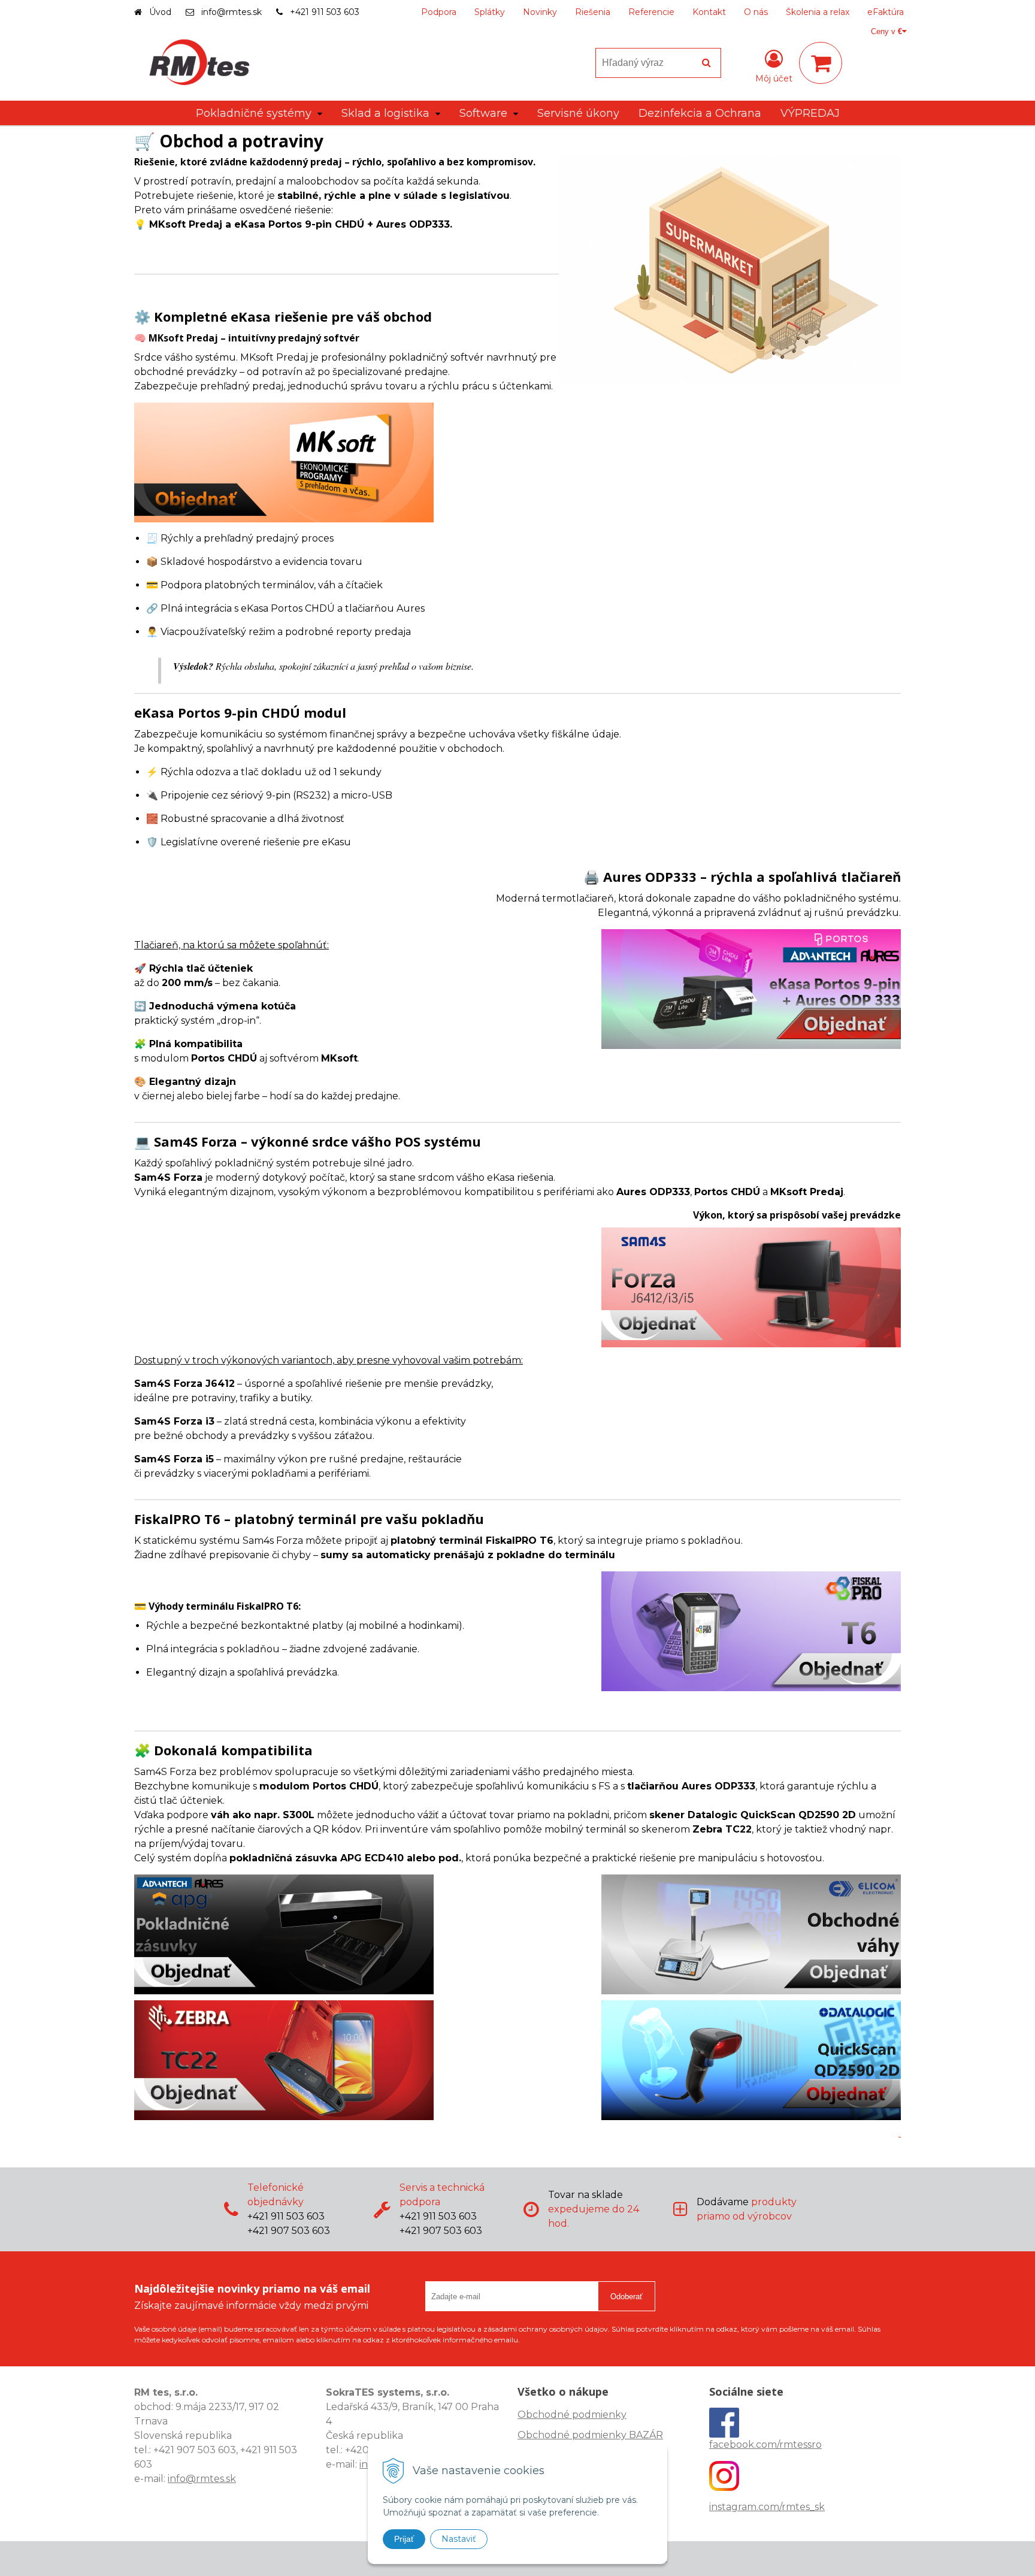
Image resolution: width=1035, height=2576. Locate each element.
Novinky (540, 12)
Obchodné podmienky (572, 2415)
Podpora (439, 12)
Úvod (160, 12)
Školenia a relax (818, 12)
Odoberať (627, 2297)
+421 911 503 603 (325, 12)
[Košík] (821, 63)
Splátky (490, 12)
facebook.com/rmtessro (765, 2445)
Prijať (404, 2539)
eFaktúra (886, 12)
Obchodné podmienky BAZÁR (590, 2435)
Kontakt (709, 12)
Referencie (651, 12)
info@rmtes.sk (231, 12)
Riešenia (593, 12)
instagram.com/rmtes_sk (767, 2507)
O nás (756, 12)
